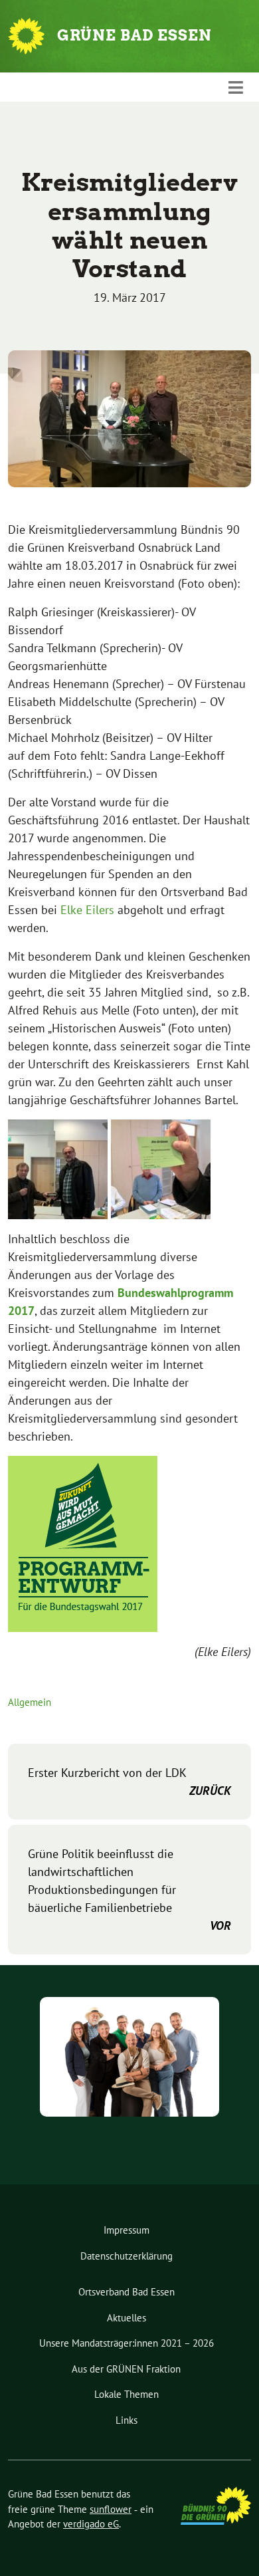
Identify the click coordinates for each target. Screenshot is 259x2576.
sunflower (111, 2509)
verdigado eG (91, 2524)
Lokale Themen (127, 2394)
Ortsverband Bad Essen (127, 2292)
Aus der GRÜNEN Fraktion (126, 2369)
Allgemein (30, 1702)
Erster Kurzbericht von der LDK (129, 1782)
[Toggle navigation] (236, 87)
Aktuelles (127, 2318)
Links (127, 2420)
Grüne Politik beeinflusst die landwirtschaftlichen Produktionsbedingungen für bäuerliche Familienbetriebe (129, 1890)
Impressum (127, 2230)
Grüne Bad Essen (134, 35)
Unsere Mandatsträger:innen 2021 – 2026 (127, 2343)
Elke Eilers (87, 910)
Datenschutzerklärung (127, 2256)
